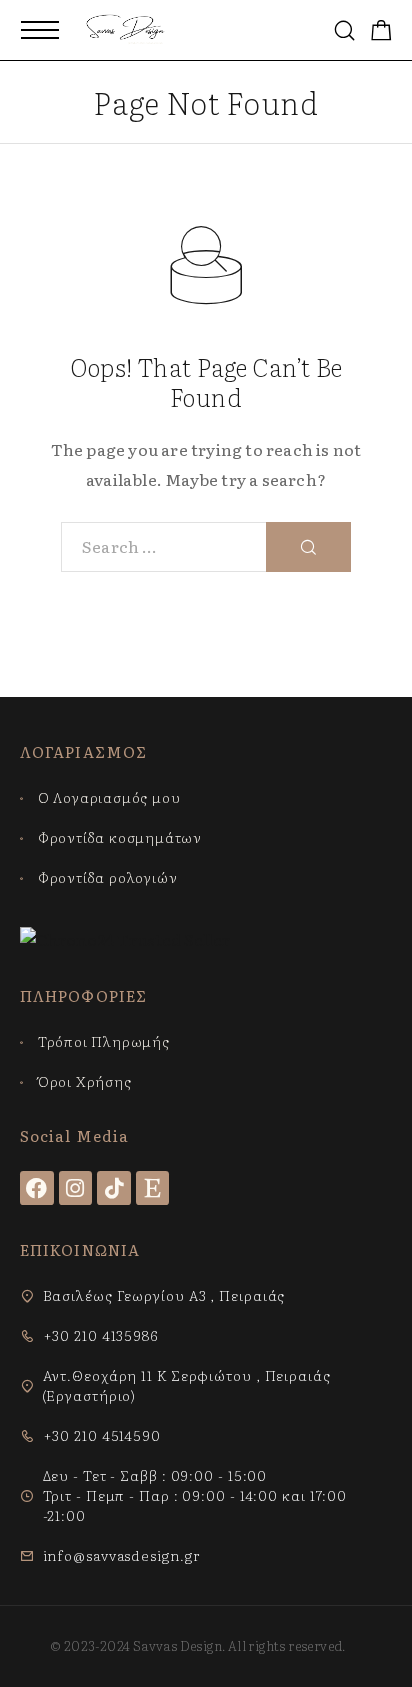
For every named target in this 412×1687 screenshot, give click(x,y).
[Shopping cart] (381, 31)
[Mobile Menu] (40, 30)
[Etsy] (153, 1188)
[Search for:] (164, 547)
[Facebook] (37, 1188)
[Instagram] (76, 1188)
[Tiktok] (114, 1188)
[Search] (344, 30)
